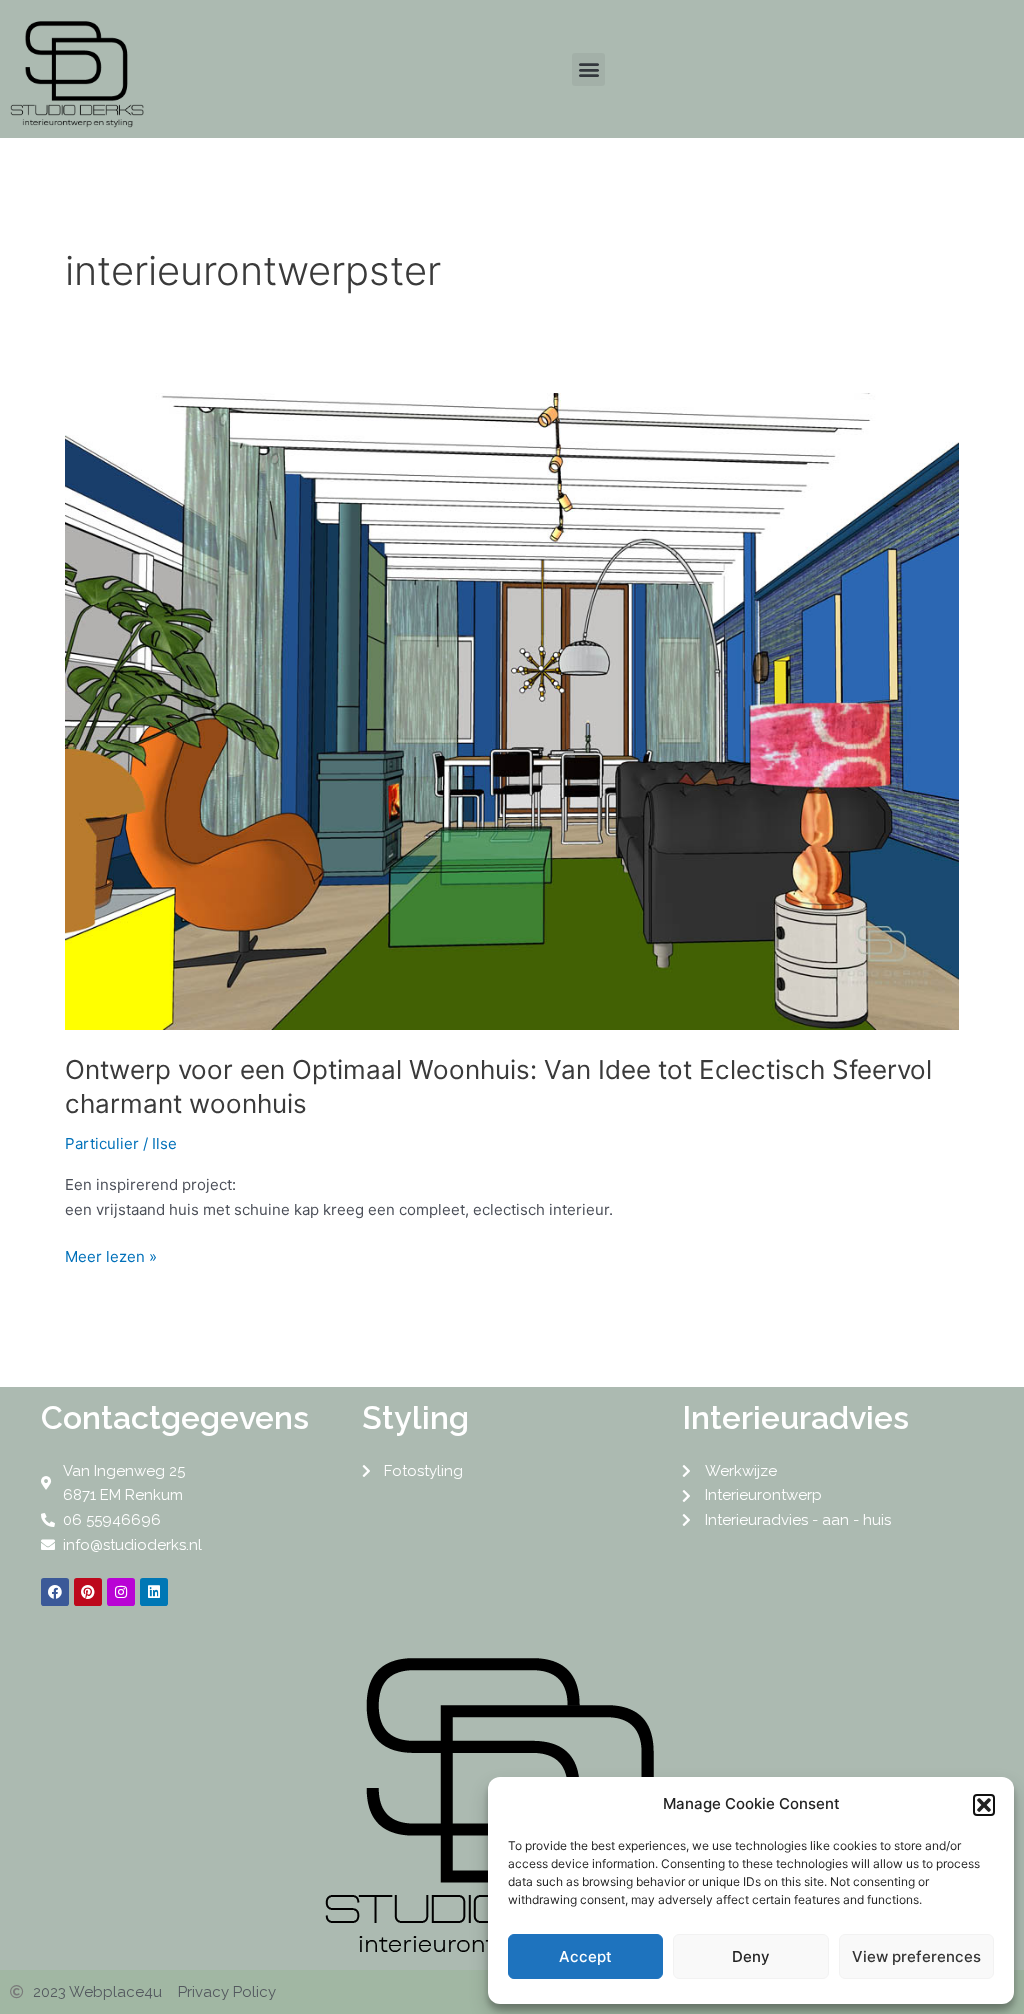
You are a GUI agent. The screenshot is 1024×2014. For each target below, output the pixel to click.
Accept (585, 1956)
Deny (751, 1956)
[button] (984, 1805)
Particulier (102, 1143)
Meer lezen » (111, 1255)
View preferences (916, 1956)
